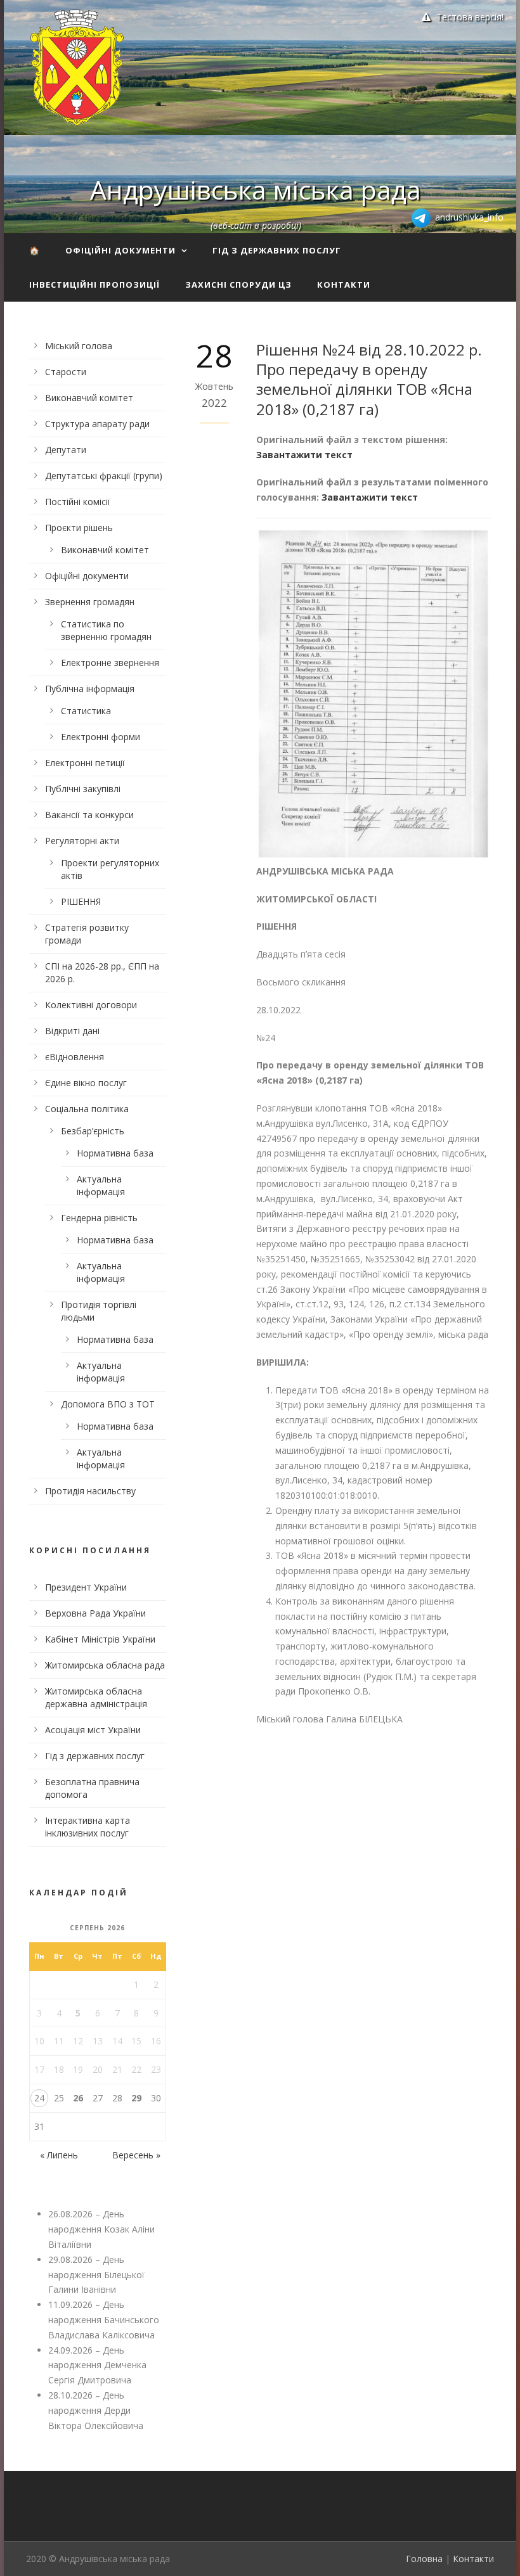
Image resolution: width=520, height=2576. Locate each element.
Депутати (66, 450)
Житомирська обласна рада (105, 1665)
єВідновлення (75, 1057)
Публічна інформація (90, 689)
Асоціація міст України (93, 1730)
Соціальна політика (87, 1109)
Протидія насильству (90, 1491)
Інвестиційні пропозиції (94, 285)
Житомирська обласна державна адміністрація (96, 1697)
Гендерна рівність (99, 1218)
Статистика (86, 711)
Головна (424, 2559)
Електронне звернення (110, 663)
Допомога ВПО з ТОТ (108, 1404)
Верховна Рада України (95, 1613)
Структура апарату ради (97, 424)
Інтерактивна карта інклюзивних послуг (88, 1827)
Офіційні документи (120, 250)
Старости (66, 372)
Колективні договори (91, 1005)
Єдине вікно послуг (86, 1083)
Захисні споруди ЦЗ (238, 285)
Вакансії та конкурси (89, 815)
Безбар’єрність (93, 1131)
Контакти (344, 285)
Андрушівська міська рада (256, 189)
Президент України (86, 1587)
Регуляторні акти (82, 841)
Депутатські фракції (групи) (104, 476)
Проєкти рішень (79, 528)
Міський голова (79, 346)
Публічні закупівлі (83, 789)
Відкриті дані (72, 1031)
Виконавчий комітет (89, 398)
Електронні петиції (85, 763)
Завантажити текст (304, 455)
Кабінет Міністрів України (100, 1639)
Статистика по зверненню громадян (106, 630)
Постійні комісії (78, 502)
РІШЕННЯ (81, 901)
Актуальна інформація (101, 1185)
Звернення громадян (90, 602)
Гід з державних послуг (277, 250)
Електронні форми (101, 737)
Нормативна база (115, 1153)
